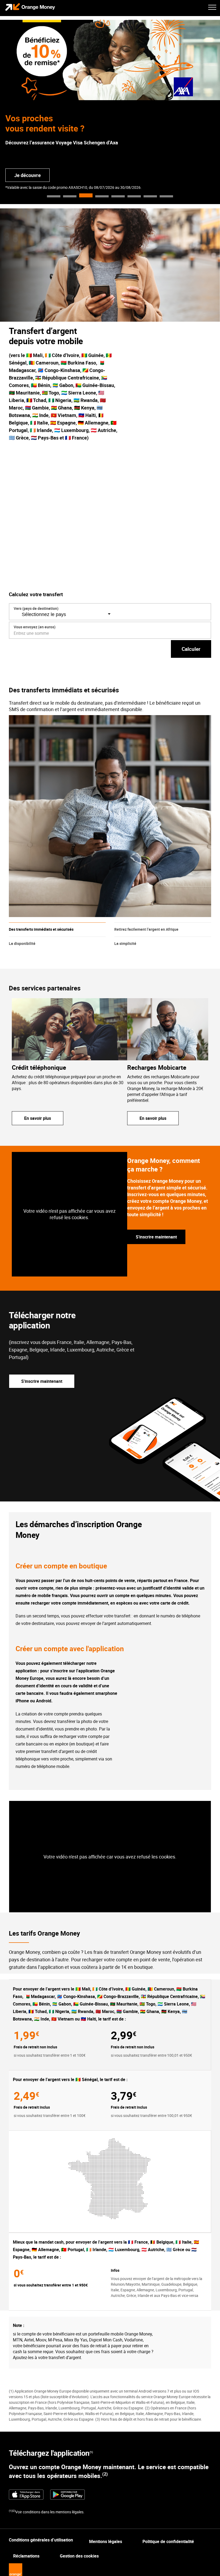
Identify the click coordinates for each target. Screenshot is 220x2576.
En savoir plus (38, 1118)
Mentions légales (106, 2541)
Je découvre (27, 175)
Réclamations (26, 2556)
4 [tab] (102, 196)
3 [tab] (86, 196)
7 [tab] (150, 196)
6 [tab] (134, 196)
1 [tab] (54, 196)
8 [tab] (166, 196)
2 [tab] (70, 196)
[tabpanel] (110, 112)
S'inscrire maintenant (156, 1237)
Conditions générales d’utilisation (41, 2540)
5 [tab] (118, 196)
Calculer (191, 649)
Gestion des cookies (79, 2556)
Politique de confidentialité (168, 2541)
